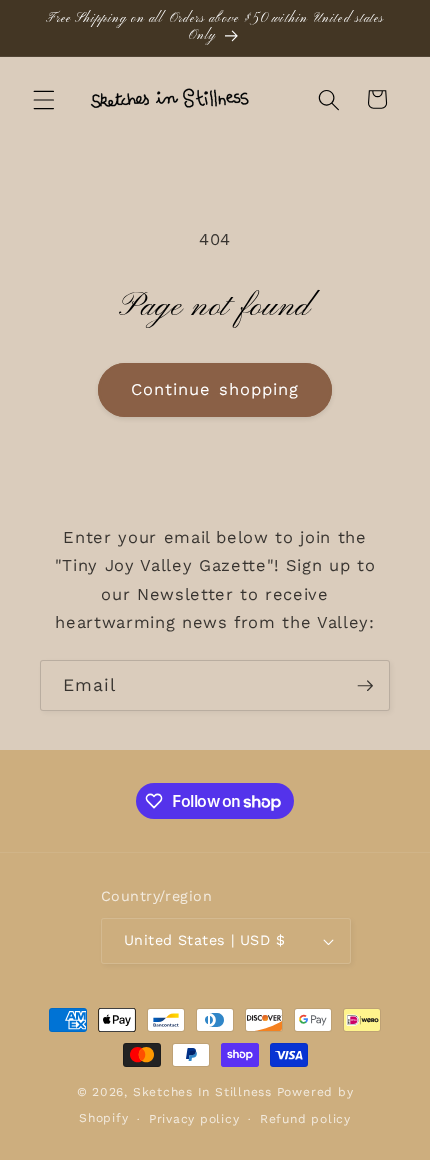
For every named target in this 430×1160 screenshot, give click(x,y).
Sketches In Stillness (202, 1092)
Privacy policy (194, 1119)
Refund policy (305, 1119)
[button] (44, 99)
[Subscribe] (365, 686)
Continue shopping (215, 389)
